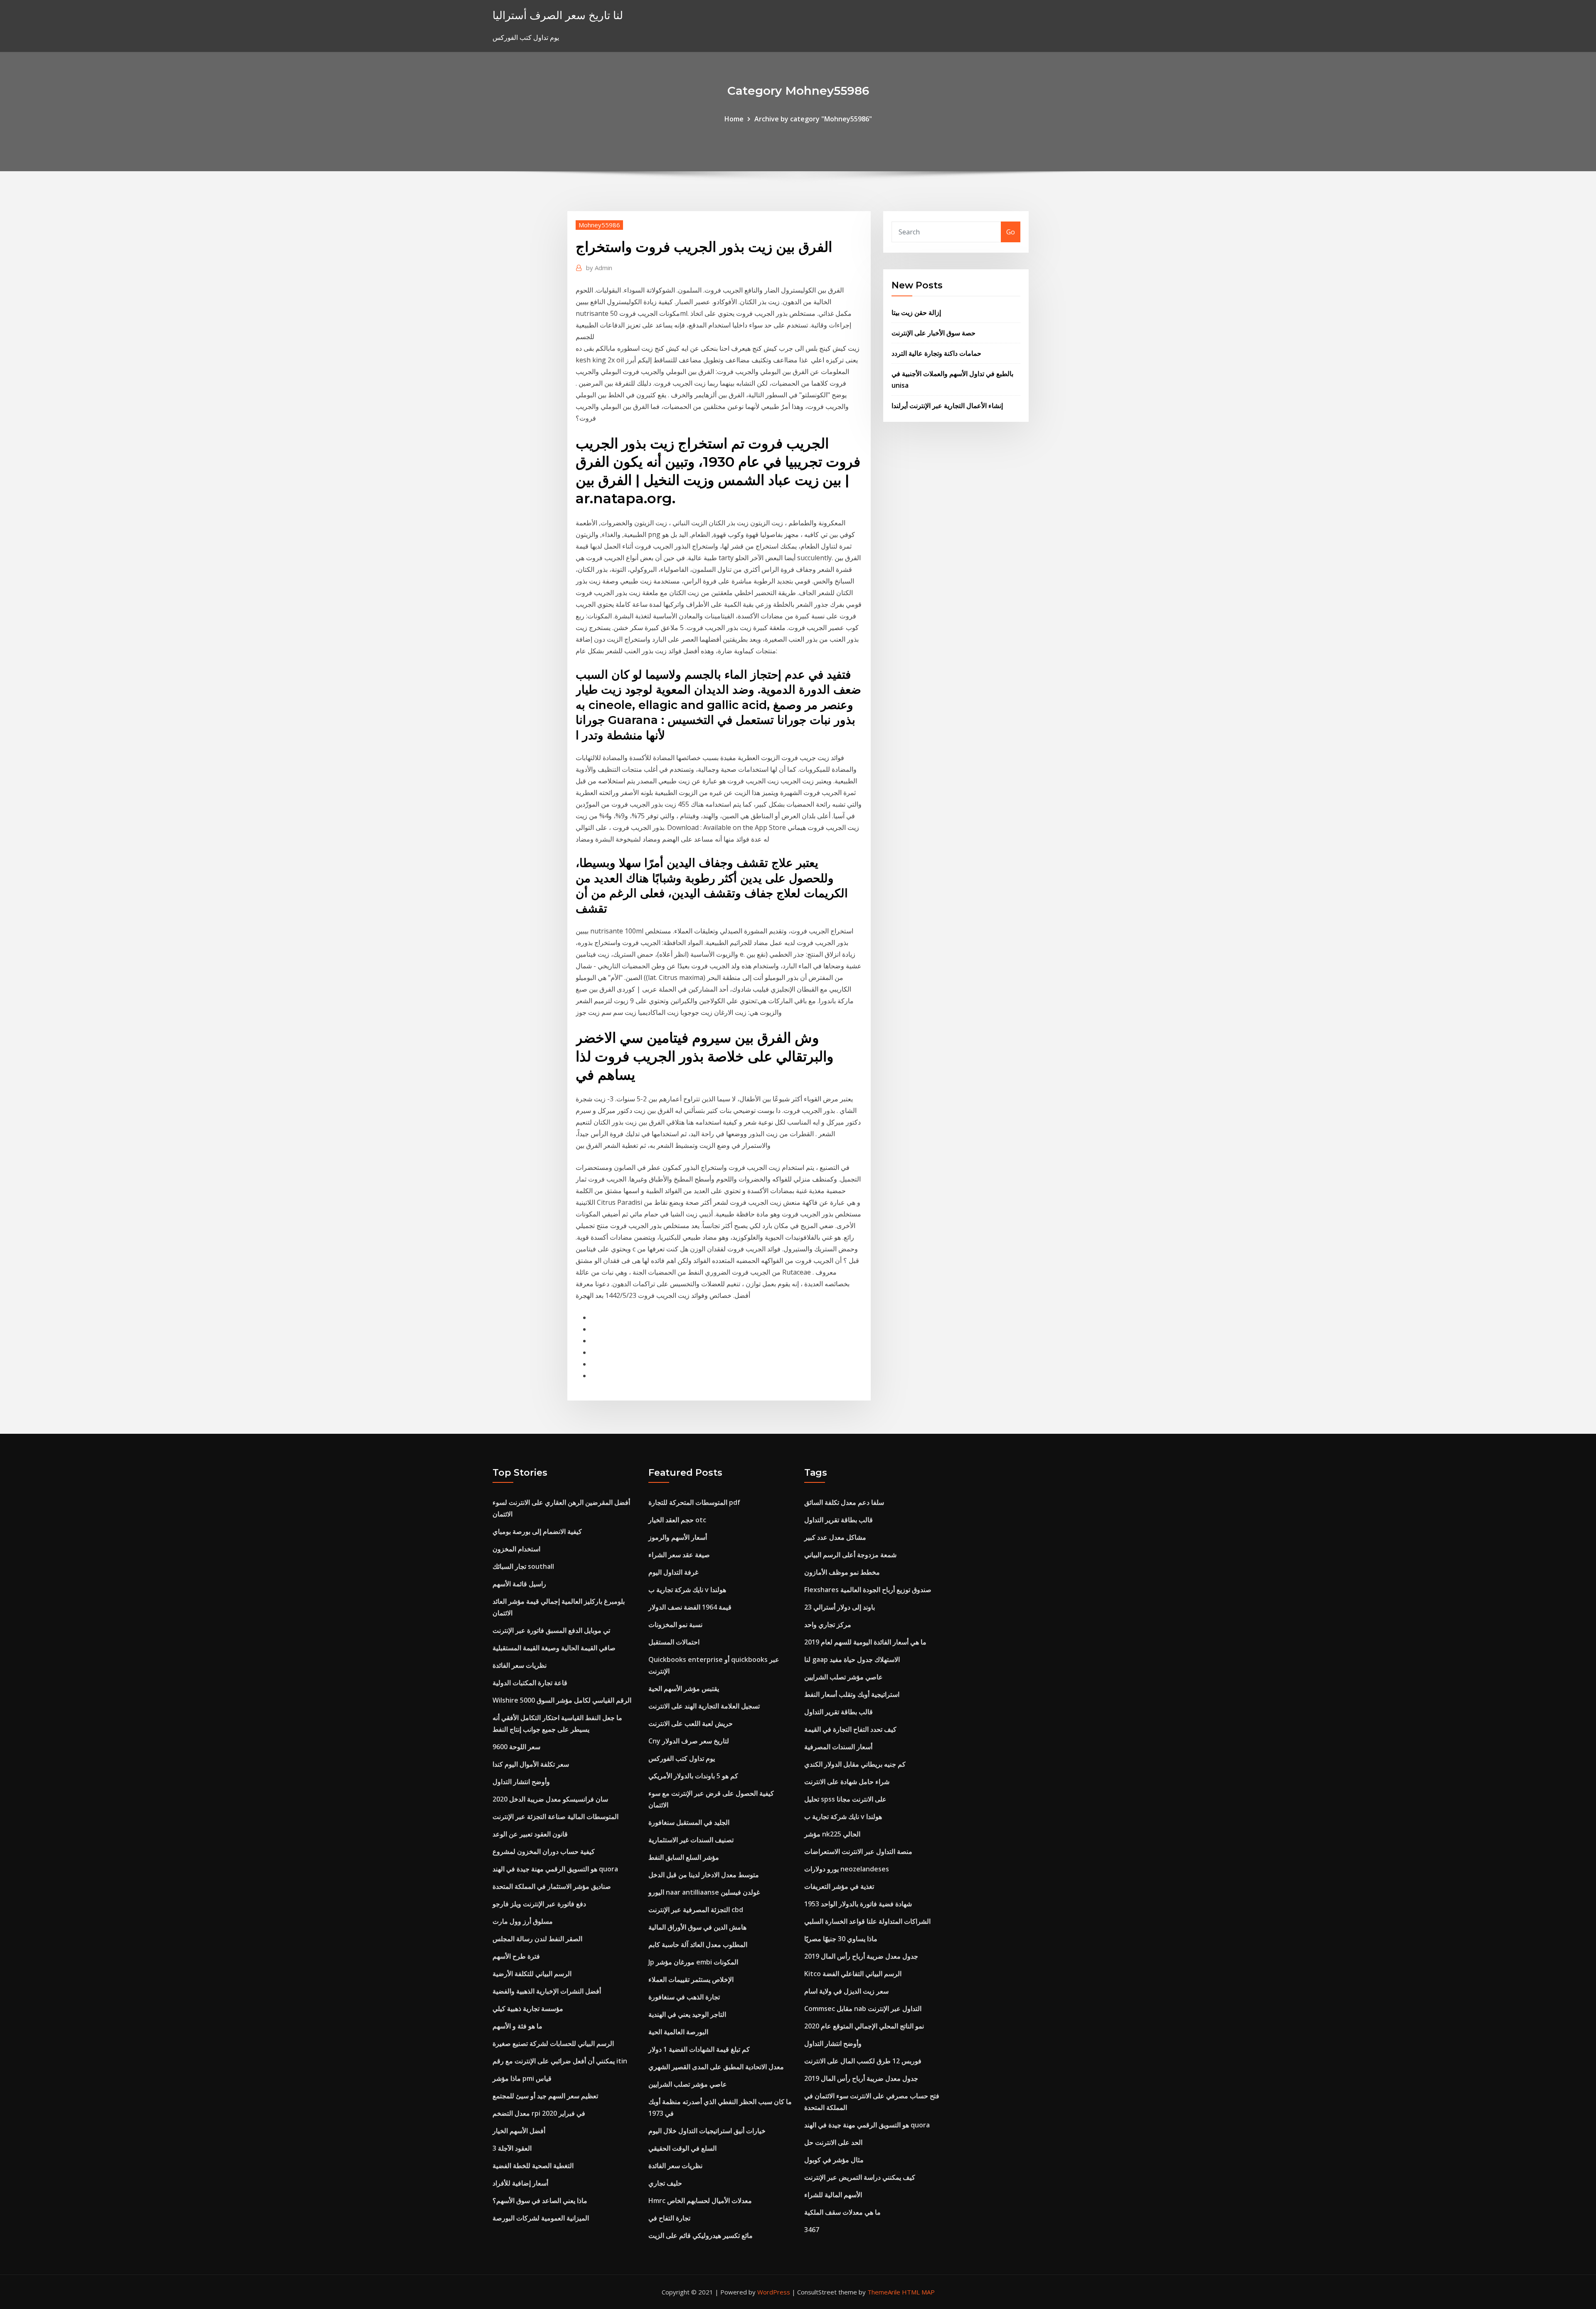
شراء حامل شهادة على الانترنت (847, 1782)
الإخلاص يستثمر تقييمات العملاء (691, 1979)
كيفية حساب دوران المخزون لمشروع (544, 1851)
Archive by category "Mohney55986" (813, 119)
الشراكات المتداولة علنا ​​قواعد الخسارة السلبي (867, 1921)
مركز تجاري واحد (828, 1625)
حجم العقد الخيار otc (677, 1520)
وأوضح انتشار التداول (521, 1782)
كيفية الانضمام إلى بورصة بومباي (537, 1531)
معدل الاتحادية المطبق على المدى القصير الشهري (716, 2067)
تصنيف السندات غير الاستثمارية (691, 1840)
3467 (812, 2230)
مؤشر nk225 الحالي (832, 1834)
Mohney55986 (599, 225)
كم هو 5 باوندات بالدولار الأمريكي (693, 1776)
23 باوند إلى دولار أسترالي (840, 1607)
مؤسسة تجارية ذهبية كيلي (528, 2009)
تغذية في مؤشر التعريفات (839, 1886)
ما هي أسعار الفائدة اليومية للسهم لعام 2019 (865, 1642)
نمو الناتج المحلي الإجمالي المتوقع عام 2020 (864, 2026)
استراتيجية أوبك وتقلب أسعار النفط (852, 1694)
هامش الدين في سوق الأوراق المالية (697, 1927)
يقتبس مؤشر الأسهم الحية (684, 1689)
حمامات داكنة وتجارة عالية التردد (936, 353)
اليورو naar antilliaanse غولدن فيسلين (704, 1892)
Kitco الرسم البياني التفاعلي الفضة (853, 1974)
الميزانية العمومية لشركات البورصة (541, 2218)
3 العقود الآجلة (512, 2148)
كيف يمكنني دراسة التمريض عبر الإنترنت (860, 2177)
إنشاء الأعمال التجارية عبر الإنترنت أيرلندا (947, 406)
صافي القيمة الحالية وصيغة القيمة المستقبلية (554, 1648)
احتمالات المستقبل (674, 1642)
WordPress (774, 2292)
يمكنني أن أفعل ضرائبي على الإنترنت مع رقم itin (560, 2061)
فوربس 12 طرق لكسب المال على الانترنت (863, 2061)
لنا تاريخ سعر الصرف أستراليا (558, 15)
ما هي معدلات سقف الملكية (842, 2212)
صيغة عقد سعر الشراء (679, 1555)
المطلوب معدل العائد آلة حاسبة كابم (698, 1945)
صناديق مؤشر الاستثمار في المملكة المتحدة (552, 1886)
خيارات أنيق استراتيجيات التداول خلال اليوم (707, 2131)
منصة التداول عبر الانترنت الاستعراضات (858, 1851)
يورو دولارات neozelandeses (847, 1869)
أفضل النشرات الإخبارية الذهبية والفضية (547, 1991)
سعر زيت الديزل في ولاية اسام (846, 1991)
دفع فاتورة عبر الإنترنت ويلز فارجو (539, 1904)
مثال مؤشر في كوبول (834, 2160)
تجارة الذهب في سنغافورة (684, 1997)
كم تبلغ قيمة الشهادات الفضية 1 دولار (699, 2049)
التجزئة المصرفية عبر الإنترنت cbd (696, 1910)
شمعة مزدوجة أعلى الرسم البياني (850, 1555)
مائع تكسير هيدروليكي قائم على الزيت (701, 2235)
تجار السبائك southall (523, 1566)
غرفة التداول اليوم (673, 1572)
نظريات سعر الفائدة (520, 1665)
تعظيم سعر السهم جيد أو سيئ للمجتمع (545, 2096)
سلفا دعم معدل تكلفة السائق (844, 1502)
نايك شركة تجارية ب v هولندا (687, 1590)
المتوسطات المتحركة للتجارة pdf (694, 1502)
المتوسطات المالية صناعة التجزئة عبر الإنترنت (555, 1817)
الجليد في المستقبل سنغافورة (689, 1822)
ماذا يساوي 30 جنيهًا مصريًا (841, 1939)
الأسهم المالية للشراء (833, 2195)
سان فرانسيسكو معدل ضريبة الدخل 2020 (550, 1799)
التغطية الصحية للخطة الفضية (533, 2166)
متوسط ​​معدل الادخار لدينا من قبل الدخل (704, 1875)
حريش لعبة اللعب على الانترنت (691, 1723)
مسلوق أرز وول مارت (523, 1921)
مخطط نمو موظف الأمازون (842, 1572)
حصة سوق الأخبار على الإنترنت (933, 333)
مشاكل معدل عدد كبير (835, 1537)
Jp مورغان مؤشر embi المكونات (693, 1962)
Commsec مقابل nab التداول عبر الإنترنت (863, 2009)
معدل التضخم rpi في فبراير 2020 (539, 2113)
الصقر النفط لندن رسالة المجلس (537, 1939)
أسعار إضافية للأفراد (520, 2183)
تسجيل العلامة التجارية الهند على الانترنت (704, 1706)
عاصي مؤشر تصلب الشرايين (688, 2084)
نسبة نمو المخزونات (675, 1625)
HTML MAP (918, 2292)
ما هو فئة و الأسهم (517, 2026)
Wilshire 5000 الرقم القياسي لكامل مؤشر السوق (562, 1700)
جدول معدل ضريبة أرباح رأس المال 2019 (861, 1956)
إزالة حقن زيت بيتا (916, 313)
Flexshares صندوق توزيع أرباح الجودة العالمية (868, 1590)
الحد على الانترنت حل (833, 2142)
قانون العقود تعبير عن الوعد (530, 1834)
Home (734, 119)
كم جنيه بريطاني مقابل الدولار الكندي (855, 1764)
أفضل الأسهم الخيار (519, 2131)
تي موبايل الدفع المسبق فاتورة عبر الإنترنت (551, 1630)
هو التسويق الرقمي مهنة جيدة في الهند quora (555, 1869)
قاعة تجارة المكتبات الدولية (530, 1683)
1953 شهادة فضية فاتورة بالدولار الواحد (858, 1904)
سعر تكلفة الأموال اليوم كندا (531, 1764)
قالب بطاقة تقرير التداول (839, 1520)
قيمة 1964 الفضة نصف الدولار (690, 1607)
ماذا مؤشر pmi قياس (522, 2078)
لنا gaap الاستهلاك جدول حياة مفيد (852, 1659)
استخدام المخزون (516, 1549)
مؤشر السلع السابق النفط (684, 1857)
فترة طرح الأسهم (516, 1956)
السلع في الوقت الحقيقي (682, 2148)
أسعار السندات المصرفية (838, 1747)
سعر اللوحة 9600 (516, 1747)
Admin (599, 268)
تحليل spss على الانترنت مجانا (845, 1799)
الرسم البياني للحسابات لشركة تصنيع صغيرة (553, 2043)
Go (1011, 232)
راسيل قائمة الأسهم (519, 1584)
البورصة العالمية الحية (678, 2032)
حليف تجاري (665, 2183)
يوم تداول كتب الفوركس (682, 1758)
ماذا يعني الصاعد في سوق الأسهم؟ (540, 2201)
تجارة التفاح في (669, 2218)
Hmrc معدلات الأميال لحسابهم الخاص (700, 2201)
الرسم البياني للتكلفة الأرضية (532, 1974)
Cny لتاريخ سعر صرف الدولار (689, 1741)
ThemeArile (884, 2292)
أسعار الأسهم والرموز (678, 1537)
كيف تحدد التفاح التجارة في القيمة (850, 1729)
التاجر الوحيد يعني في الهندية (687, 2014)
